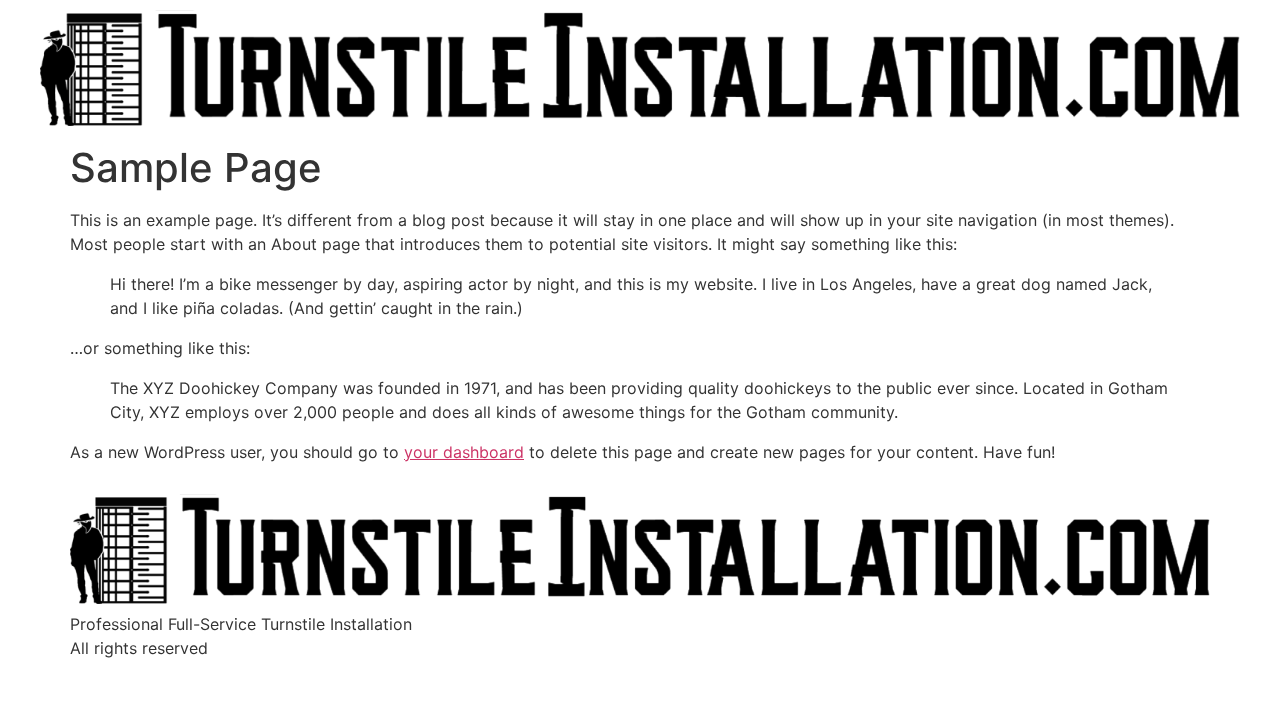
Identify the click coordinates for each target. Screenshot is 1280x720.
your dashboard (464, 452)
